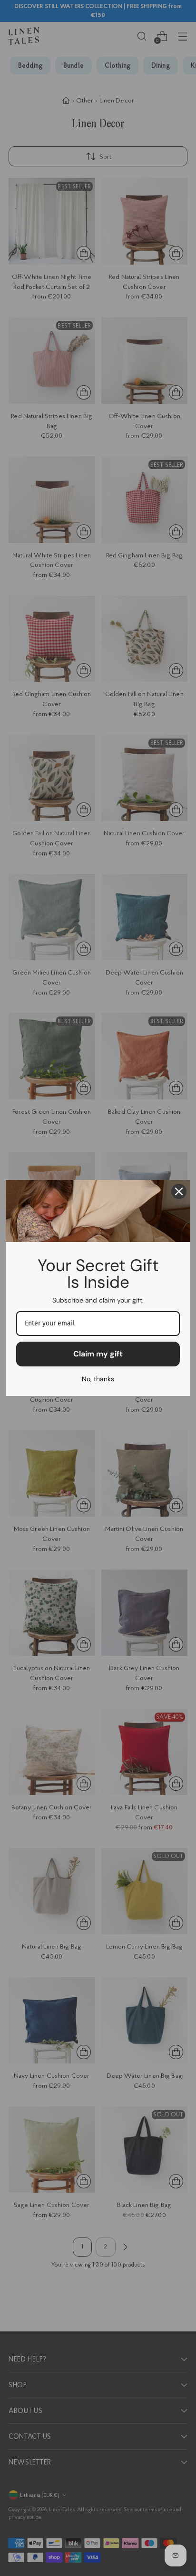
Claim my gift (98, 1354)
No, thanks (98, 1379)
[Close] (179, 1191)
